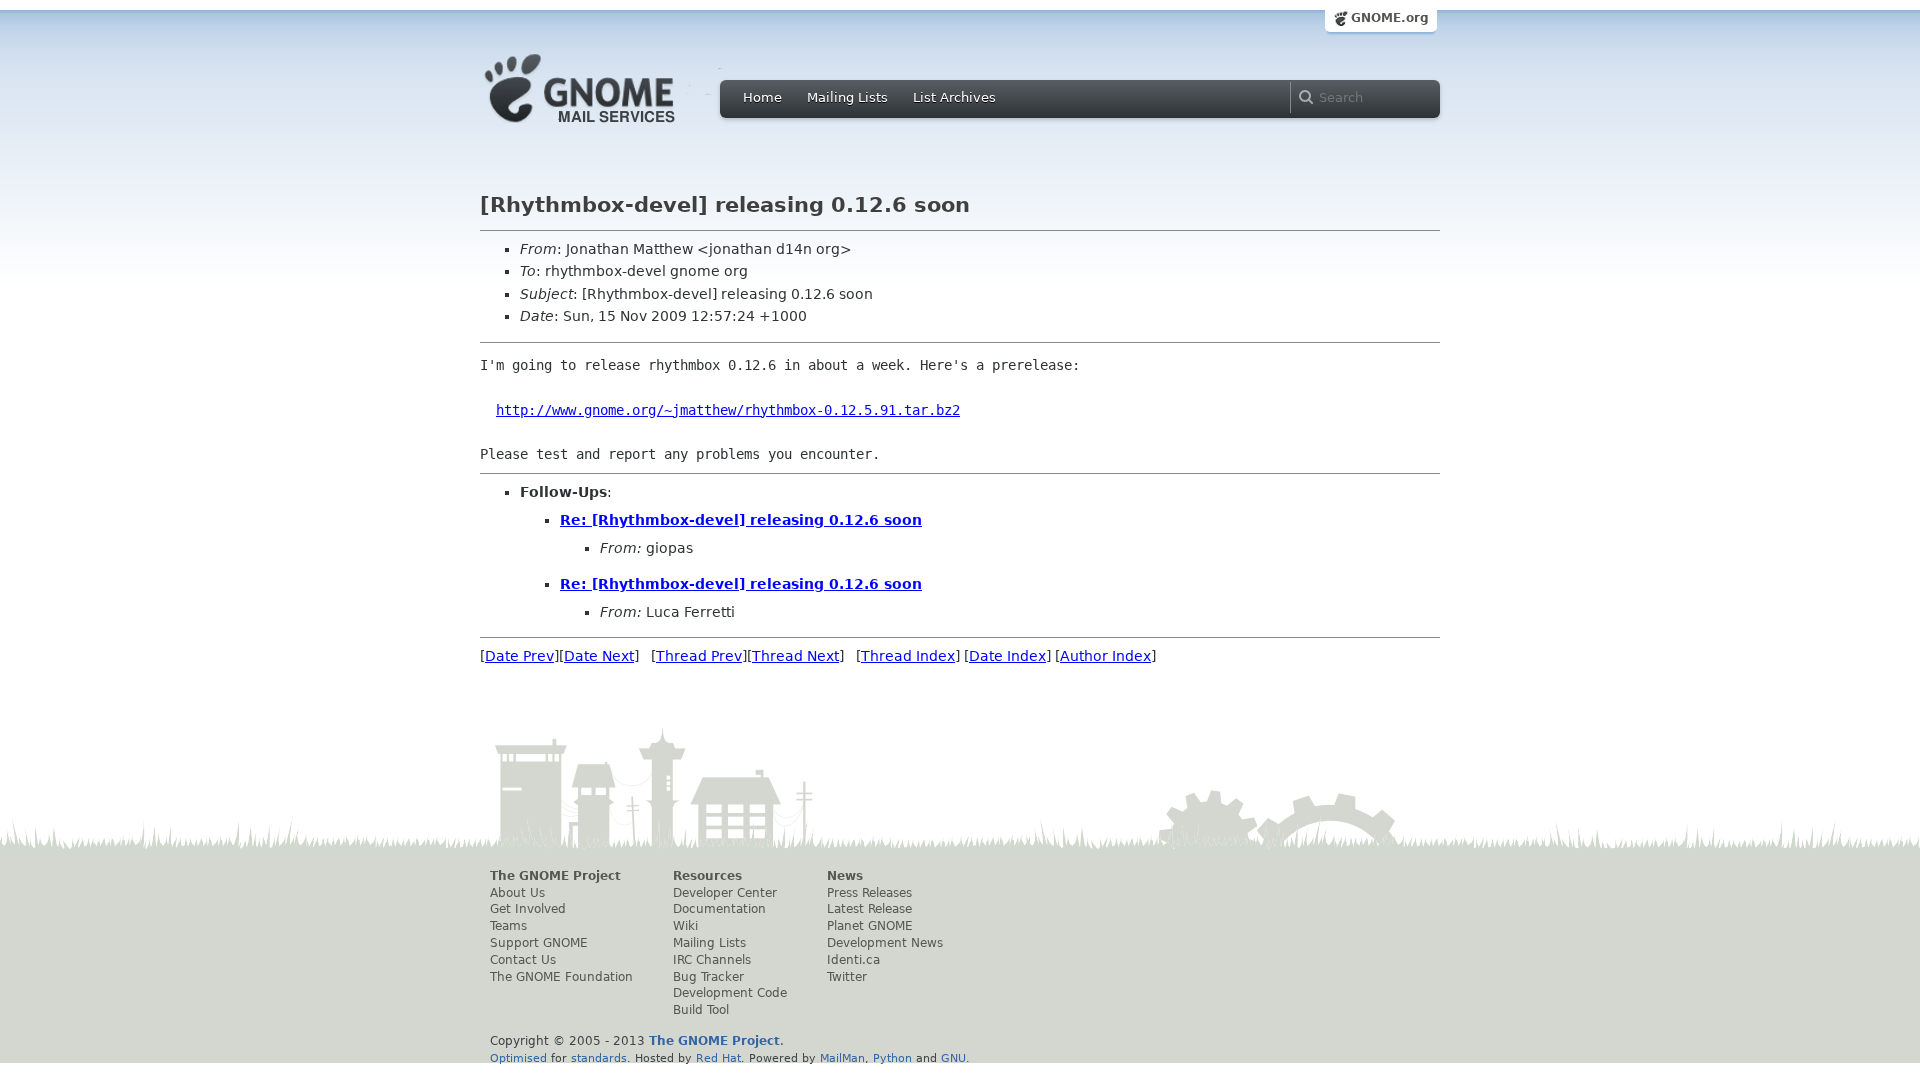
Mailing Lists (847, 97)
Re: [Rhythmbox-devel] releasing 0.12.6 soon (741, 520)
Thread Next (795, 656)
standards (599, 1058)
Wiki (685, 926)
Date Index (1007, 656)
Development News (885, 943)
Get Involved (528, 909)
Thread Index (908, 656)
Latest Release (869, 909)
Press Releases (869, 893)
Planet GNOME (870, 926)
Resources (707, 876)
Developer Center (725, 893)
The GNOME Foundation (561, 977)
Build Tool (701, 1010)
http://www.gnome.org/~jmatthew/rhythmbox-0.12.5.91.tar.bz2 (728, 410)
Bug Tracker (708, 977)
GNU (953, 1058)
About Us (517, 893)
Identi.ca (853, 960)
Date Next (599, 656)
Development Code (730, 993)
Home (762, 97)
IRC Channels (712, 960)
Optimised (518, 1058)
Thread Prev (699, 656)
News (845, 876)
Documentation (719, 909)
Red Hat (718, 1058)
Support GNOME (539, 943)
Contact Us (523, 960)
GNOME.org (1390, 18)
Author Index (1105, 656)
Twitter (847, 977)
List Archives (954, 97)
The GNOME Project (555, 876)
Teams (508, 926)
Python (892, 1058)
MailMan (842, 1058)
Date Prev (519, 656)
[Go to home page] (610, 128)
